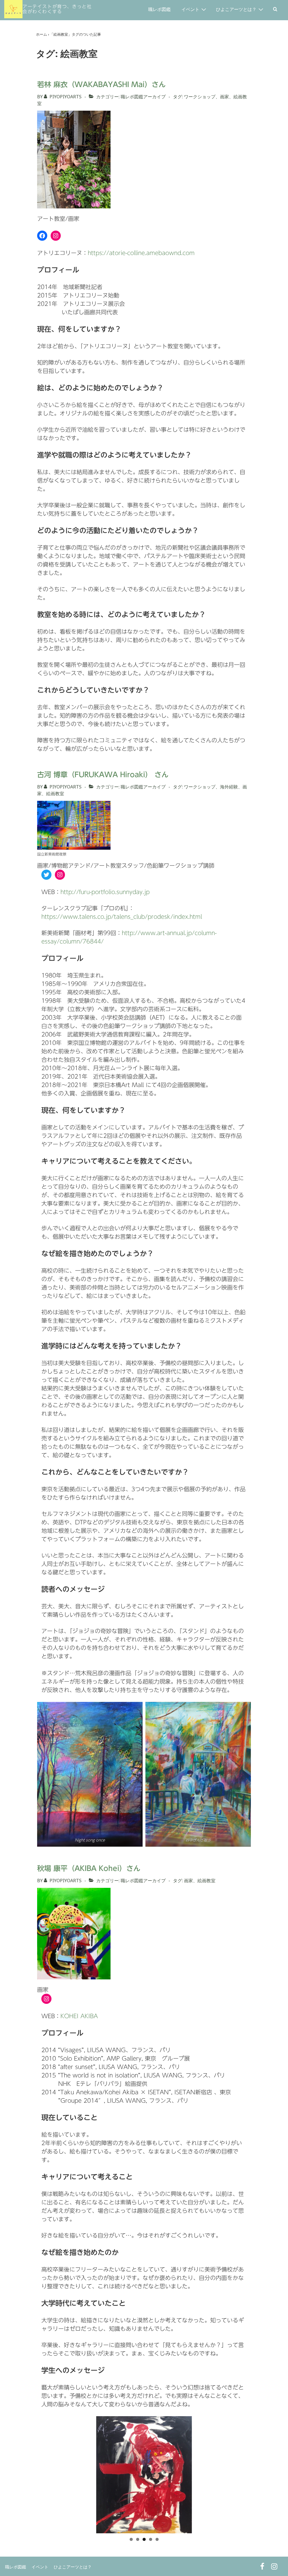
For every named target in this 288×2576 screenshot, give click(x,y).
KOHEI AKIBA (79, 2016)
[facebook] (264, 2568)
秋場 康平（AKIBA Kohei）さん (89, 1868)
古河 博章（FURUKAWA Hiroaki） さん (103, 775)
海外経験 (229, 787)
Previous (48, 2473)
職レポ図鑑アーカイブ (143, 97)
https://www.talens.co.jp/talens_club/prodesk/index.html (122, 917)
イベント (190, 9)
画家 (224, 97)
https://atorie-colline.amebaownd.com (141, 253)
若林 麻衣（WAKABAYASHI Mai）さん (101, 84)
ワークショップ (200, 97)
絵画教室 (55, 794)
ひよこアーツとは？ (236, 9)
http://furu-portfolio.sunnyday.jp (105, 892)
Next (240, 2473)
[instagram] (275, 2568)
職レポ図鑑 (159, 9)
